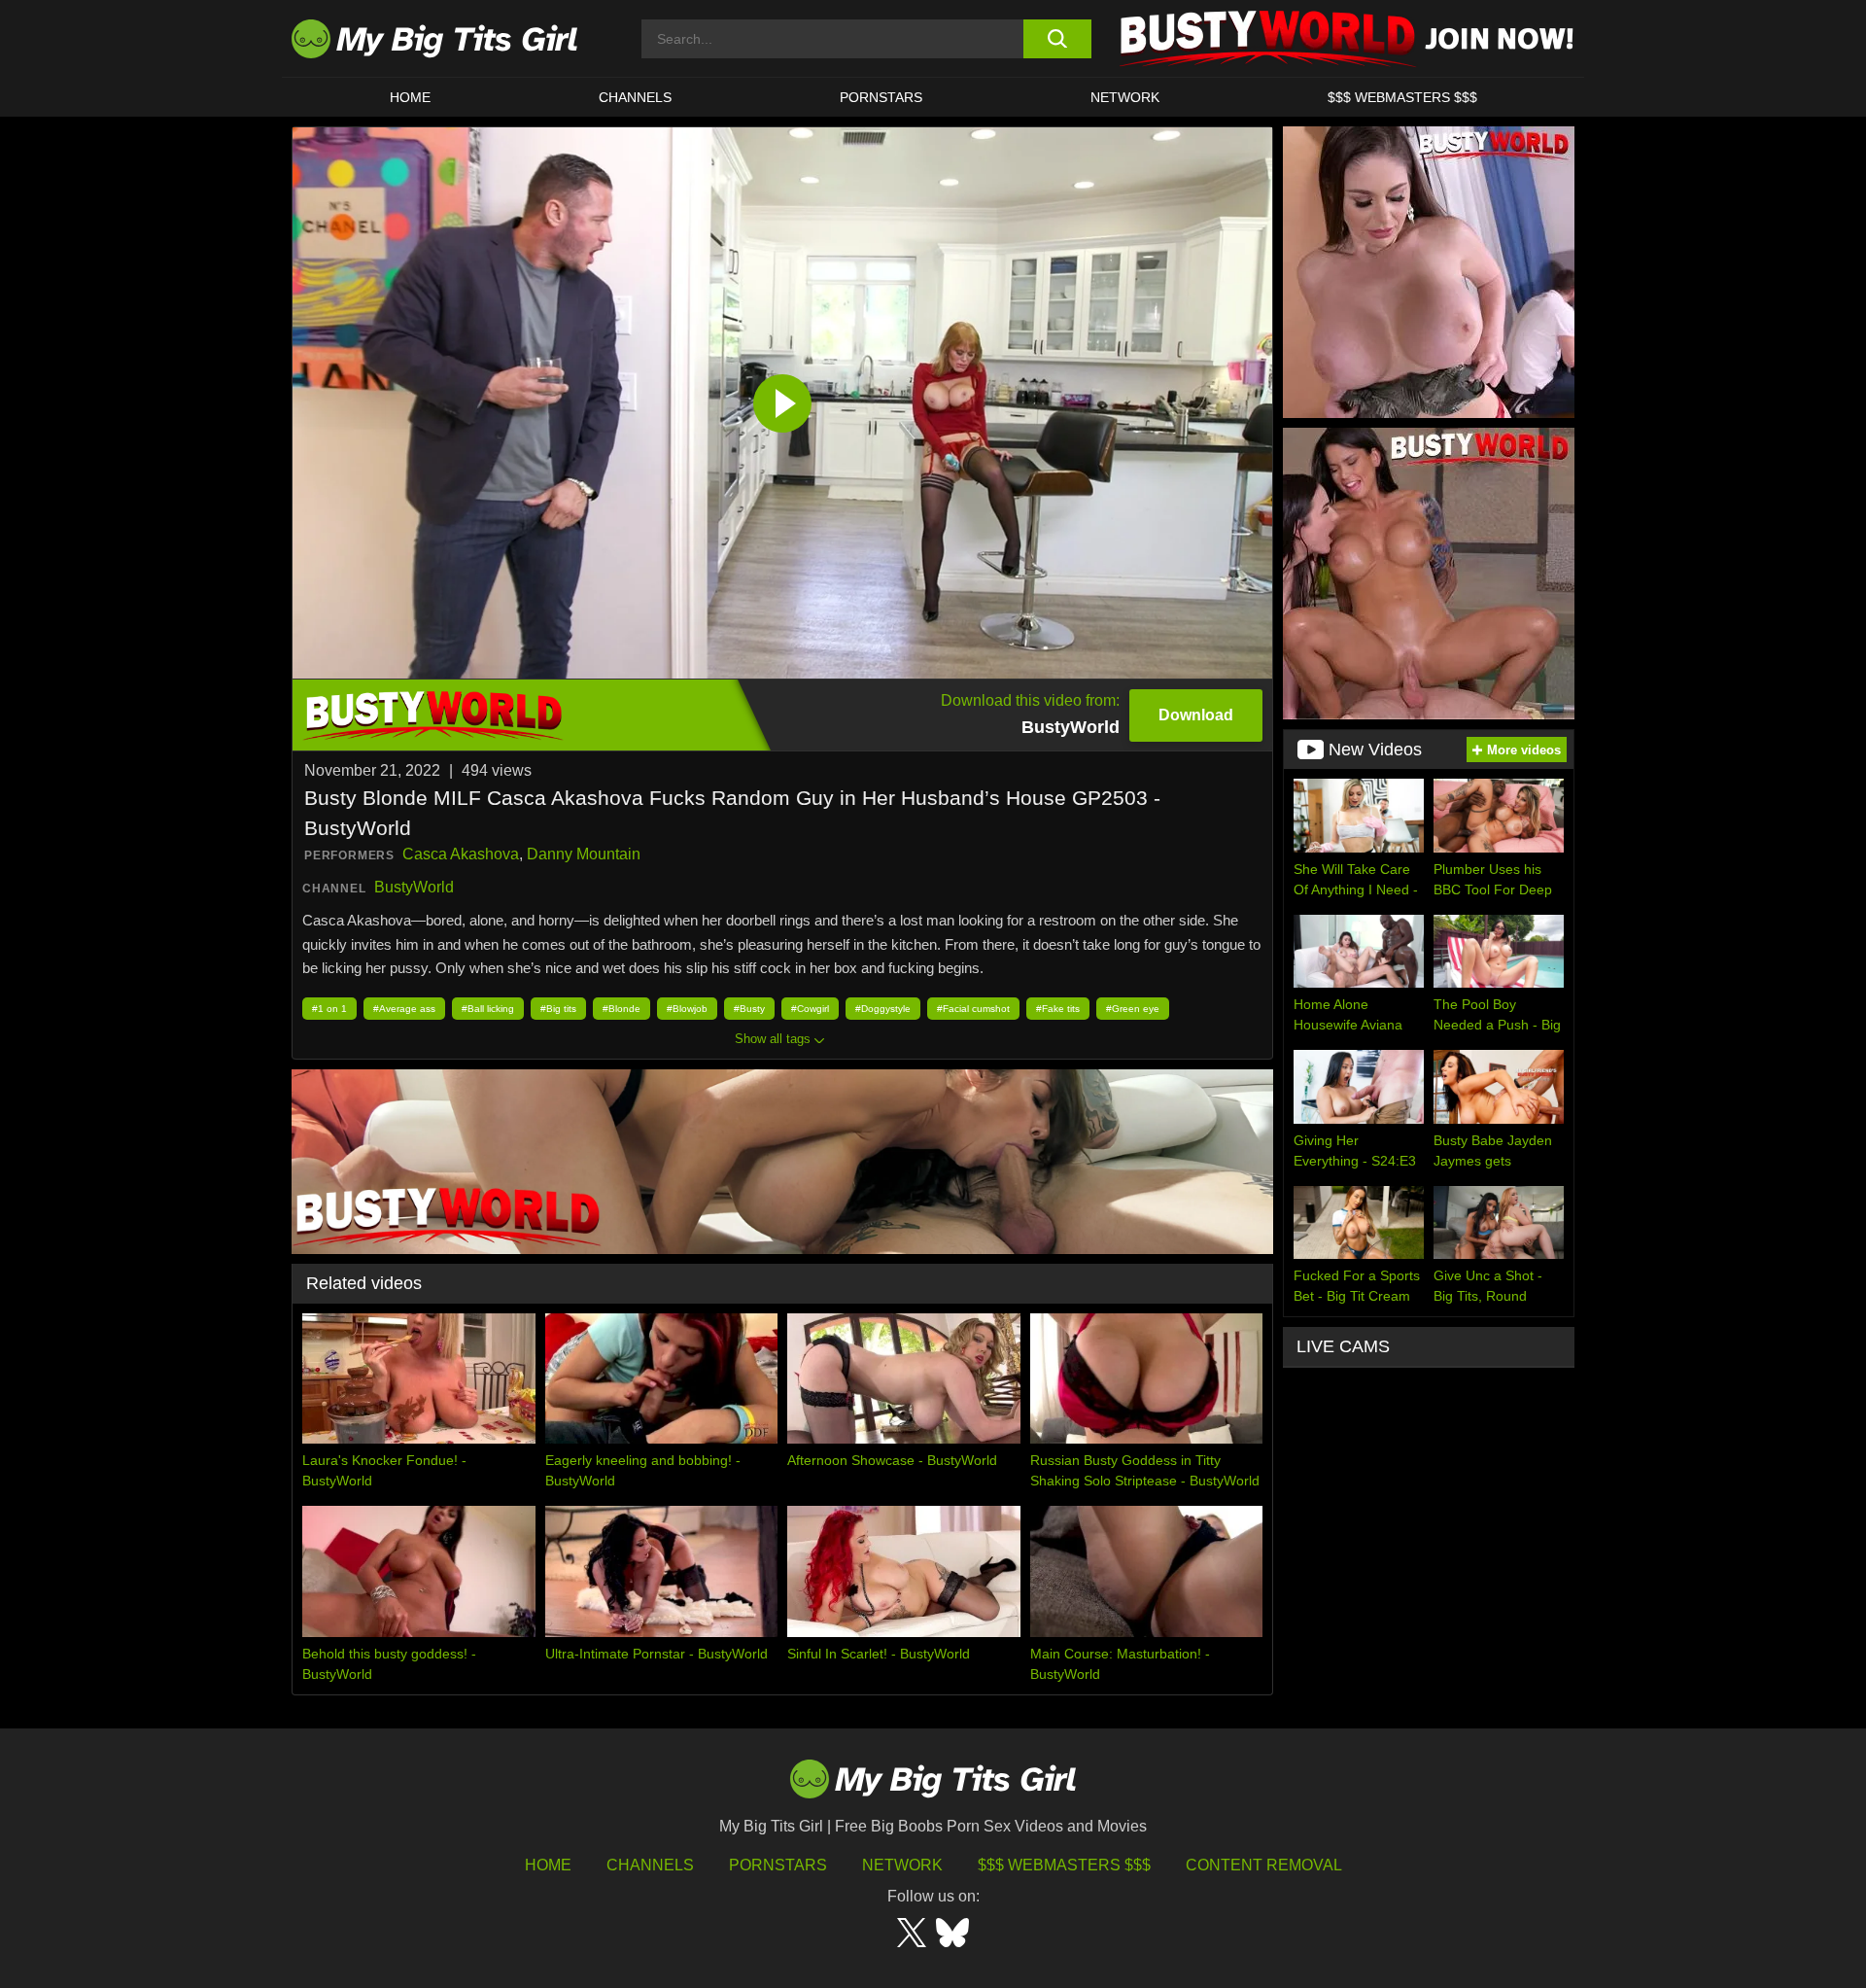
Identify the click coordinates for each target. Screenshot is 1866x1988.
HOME (410, 97)
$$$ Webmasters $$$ (1064, 1865)
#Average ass (404, 1009)
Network (1125, 97)
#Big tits (558, 1009)
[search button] (1057, 39)
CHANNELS (635, 97)
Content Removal (1264, 1865)
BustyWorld (414, 887)
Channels (650, 1865)
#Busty (749, 1009)
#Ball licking (488, 1009)
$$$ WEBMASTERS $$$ (1402, 97)
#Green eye (1133, 1009)
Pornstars (881, 97)
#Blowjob (687, 1009)
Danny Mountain (584, 854)
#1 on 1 (329, 1009)
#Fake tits (1058, 1009)
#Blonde (622, 1009)
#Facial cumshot (973, 1009)
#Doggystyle (883, 1009)
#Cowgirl (810, 1009)
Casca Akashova (461, 854)
